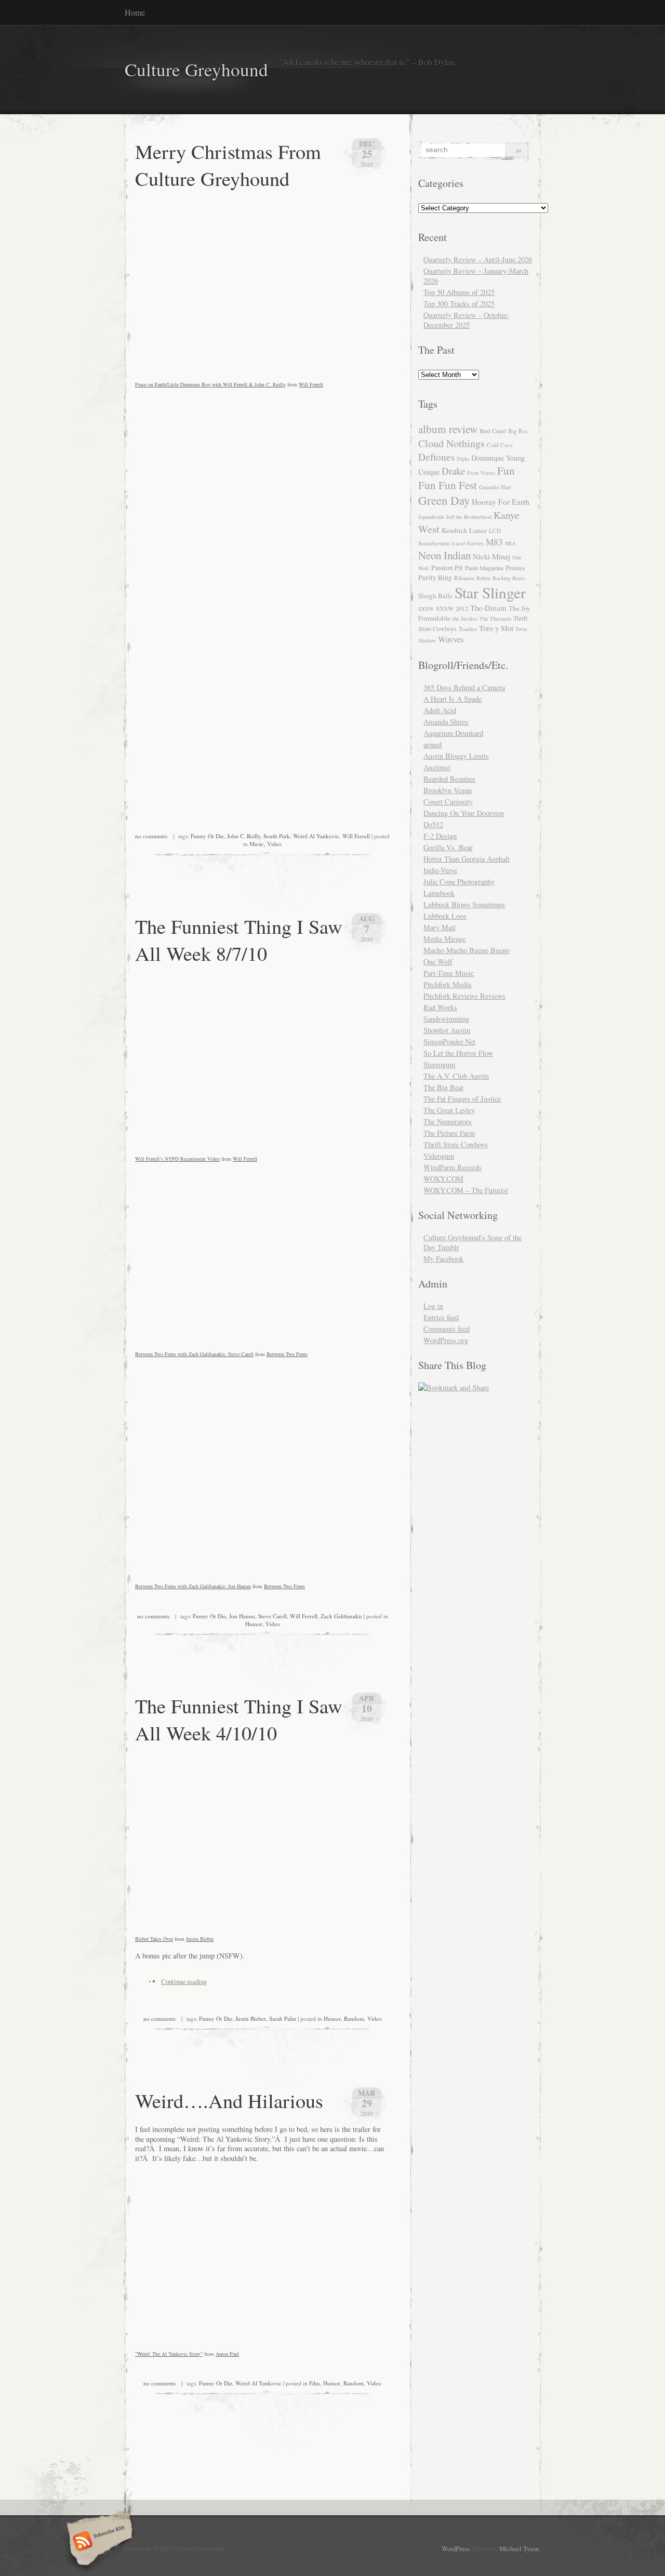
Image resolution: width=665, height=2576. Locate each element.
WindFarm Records (453, 1167)
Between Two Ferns (287, 1354)
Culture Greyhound (196, 69)
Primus (515, 568)
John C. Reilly (244, 836)
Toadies (468, 629)
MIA (510, 543)
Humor (254, 1624)
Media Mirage (444, 939)
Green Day (444, 500)
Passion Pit (447, 568)
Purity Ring (435, 578)
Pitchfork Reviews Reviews (464, 996)
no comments (151, 836)
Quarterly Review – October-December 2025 (466, 320)
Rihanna (464, 578)
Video (274, 844)
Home (135, 12)
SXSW (426, 609)
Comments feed (447, 1329)
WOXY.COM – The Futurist (466, 1190)
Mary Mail (440, 927)
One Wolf (438, 962)
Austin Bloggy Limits (456, 756)
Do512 (433, 824)
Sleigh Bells (435, 596)
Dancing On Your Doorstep (464, 813)
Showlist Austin (447, 1030)
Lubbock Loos (445, 916)
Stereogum (439, 1064)
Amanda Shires (446, 722)
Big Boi (518, 431)
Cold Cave (500, 445)
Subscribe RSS (98, 2542)
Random (354, 2018)
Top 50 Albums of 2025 (459, 292)
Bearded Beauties (449, 779)
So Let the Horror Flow (458, 1053)
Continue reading (184, 1981)
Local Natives (468, 543)
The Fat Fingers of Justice (462, 1099)
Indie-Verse (440, 870)
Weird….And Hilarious (229, 2100)
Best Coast (493, 431)
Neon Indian (444, 555)
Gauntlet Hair (495, 487)
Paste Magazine (484, 568)
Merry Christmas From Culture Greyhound (228, 165)
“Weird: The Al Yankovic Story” (169, 2354)
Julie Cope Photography (459, 882)
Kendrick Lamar (464, 530)
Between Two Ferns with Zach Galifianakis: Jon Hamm (193, 1586)
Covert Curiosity (448, 802)
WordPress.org (446, 1340)
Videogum (439, 1156)
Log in (433, 1306)
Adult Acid (440, 710)
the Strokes (465, 619)
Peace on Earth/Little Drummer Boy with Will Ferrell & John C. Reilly (210, 384)
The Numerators (448, 1122)
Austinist (437, 767)
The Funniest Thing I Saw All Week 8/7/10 (239, 940)
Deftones (436, 457)
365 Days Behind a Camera (464, 687)
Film (315, 2383)
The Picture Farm (449, 1133)
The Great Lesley (449, 1110)
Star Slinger (490, 592)
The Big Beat (443, 1087)
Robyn (483, 578)
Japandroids (431, 517)
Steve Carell (272, 1616)
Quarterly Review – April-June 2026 (478, 259)
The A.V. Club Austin (456, 1076)
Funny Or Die (207, 836)
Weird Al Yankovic (316, 836)
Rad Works (440, 1007)
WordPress (456, 2548)
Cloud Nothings (451, 443)
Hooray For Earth (501, 502)
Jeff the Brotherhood (469, 517)
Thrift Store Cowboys (456, 1144)
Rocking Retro (509, 578)
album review (448, 429)
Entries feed (441, 1317)
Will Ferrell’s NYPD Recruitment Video (177, 1159)
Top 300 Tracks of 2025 (459, 304)
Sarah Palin (283, 2018)
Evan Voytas (481, 473)
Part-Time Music (449, 973)
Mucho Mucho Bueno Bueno (467, 950)
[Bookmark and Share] (454, 1387)
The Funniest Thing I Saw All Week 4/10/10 (239, 1719)
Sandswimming (446, 1019)
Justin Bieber (200, 1939)
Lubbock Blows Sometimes (464, 904)
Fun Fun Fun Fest (467, 478)
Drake (453, 471)
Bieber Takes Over (154, 1939)
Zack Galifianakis (341, 1616)
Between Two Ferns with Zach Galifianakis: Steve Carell (194, 1354)
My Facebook (443, 1259)
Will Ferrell (311, 384)
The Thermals (495, 619)
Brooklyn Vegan (448, 790)
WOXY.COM (443, 1179)
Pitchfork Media (447, 984)
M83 (494, 542)
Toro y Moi (496, 628)
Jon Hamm (242, 1616)
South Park (277, 836)
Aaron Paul (227, 2354)
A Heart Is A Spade (453, 699)
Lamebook (439, 893)
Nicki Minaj (491, 556)
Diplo (463, 459)
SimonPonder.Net (449, 1042)
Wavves (451, 639)
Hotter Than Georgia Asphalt (467, 859)
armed (433, 744)
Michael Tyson (519, 2548)
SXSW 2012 (452, 608)
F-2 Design (440, 836)
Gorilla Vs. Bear (448, 847)
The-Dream (488, 608)
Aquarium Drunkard (453, 733)
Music (257, 844)
